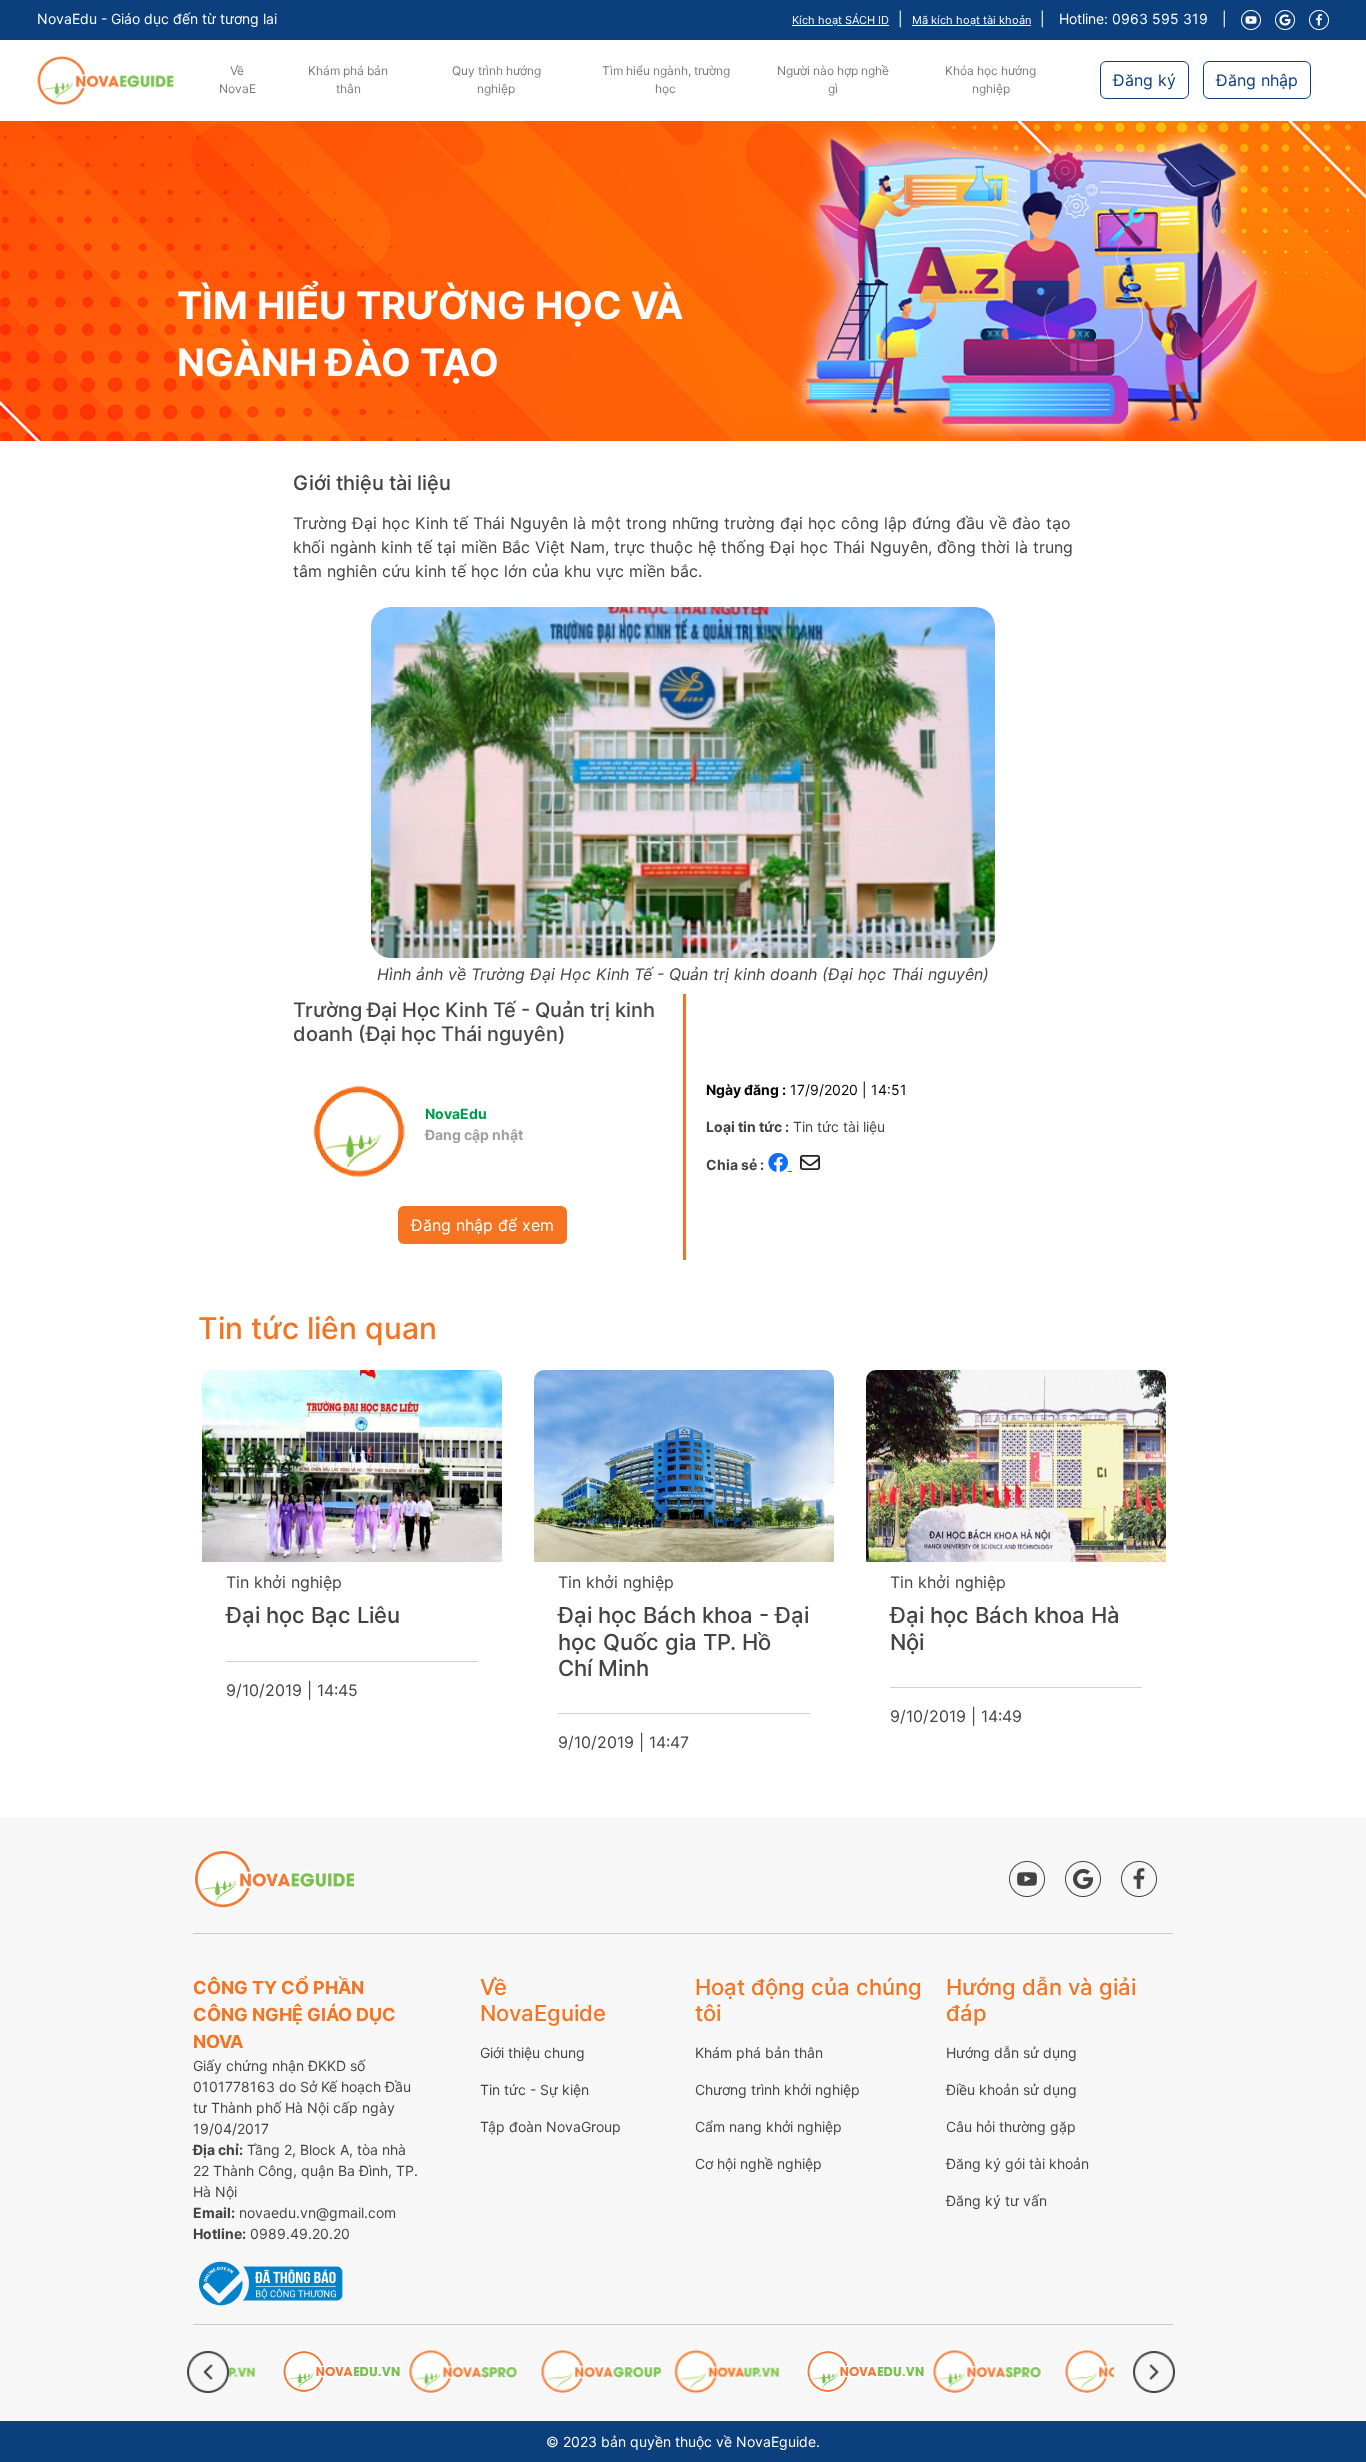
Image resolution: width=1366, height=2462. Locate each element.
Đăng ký (1144, 80)
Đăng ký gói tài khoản (1017, 2163)
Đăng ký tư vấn (996, 2200)
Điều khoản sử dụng (1011, 2089)
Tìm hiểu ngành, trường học (666, 79)
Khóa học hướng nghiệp (990, 79)
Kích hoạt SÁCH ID (840, 20)
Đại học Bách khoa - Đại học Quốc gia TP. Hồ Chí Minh (683, 1641)
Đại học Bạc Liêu (313, 1615)
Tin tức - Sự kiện (534, 2089)
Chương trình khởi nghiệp (777, 2089)
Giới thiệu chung (532, 2052)
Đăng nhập (1257, 80)
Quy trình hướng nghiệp (496, 79)
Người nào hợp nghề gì (833, 79)
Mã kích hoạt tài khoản (971, 20)
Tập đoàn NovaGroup (550, 2126)
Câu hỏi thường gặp (1011, 2126)
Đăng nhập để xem (482, 1225)
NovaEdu (456, 1113)
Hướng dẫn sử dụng (1011, 2052)
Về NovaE (237, 79)
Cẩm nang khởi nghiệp (768, 2126)
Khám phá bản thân (348, 79)
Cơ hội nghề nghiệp (758, 2163)
